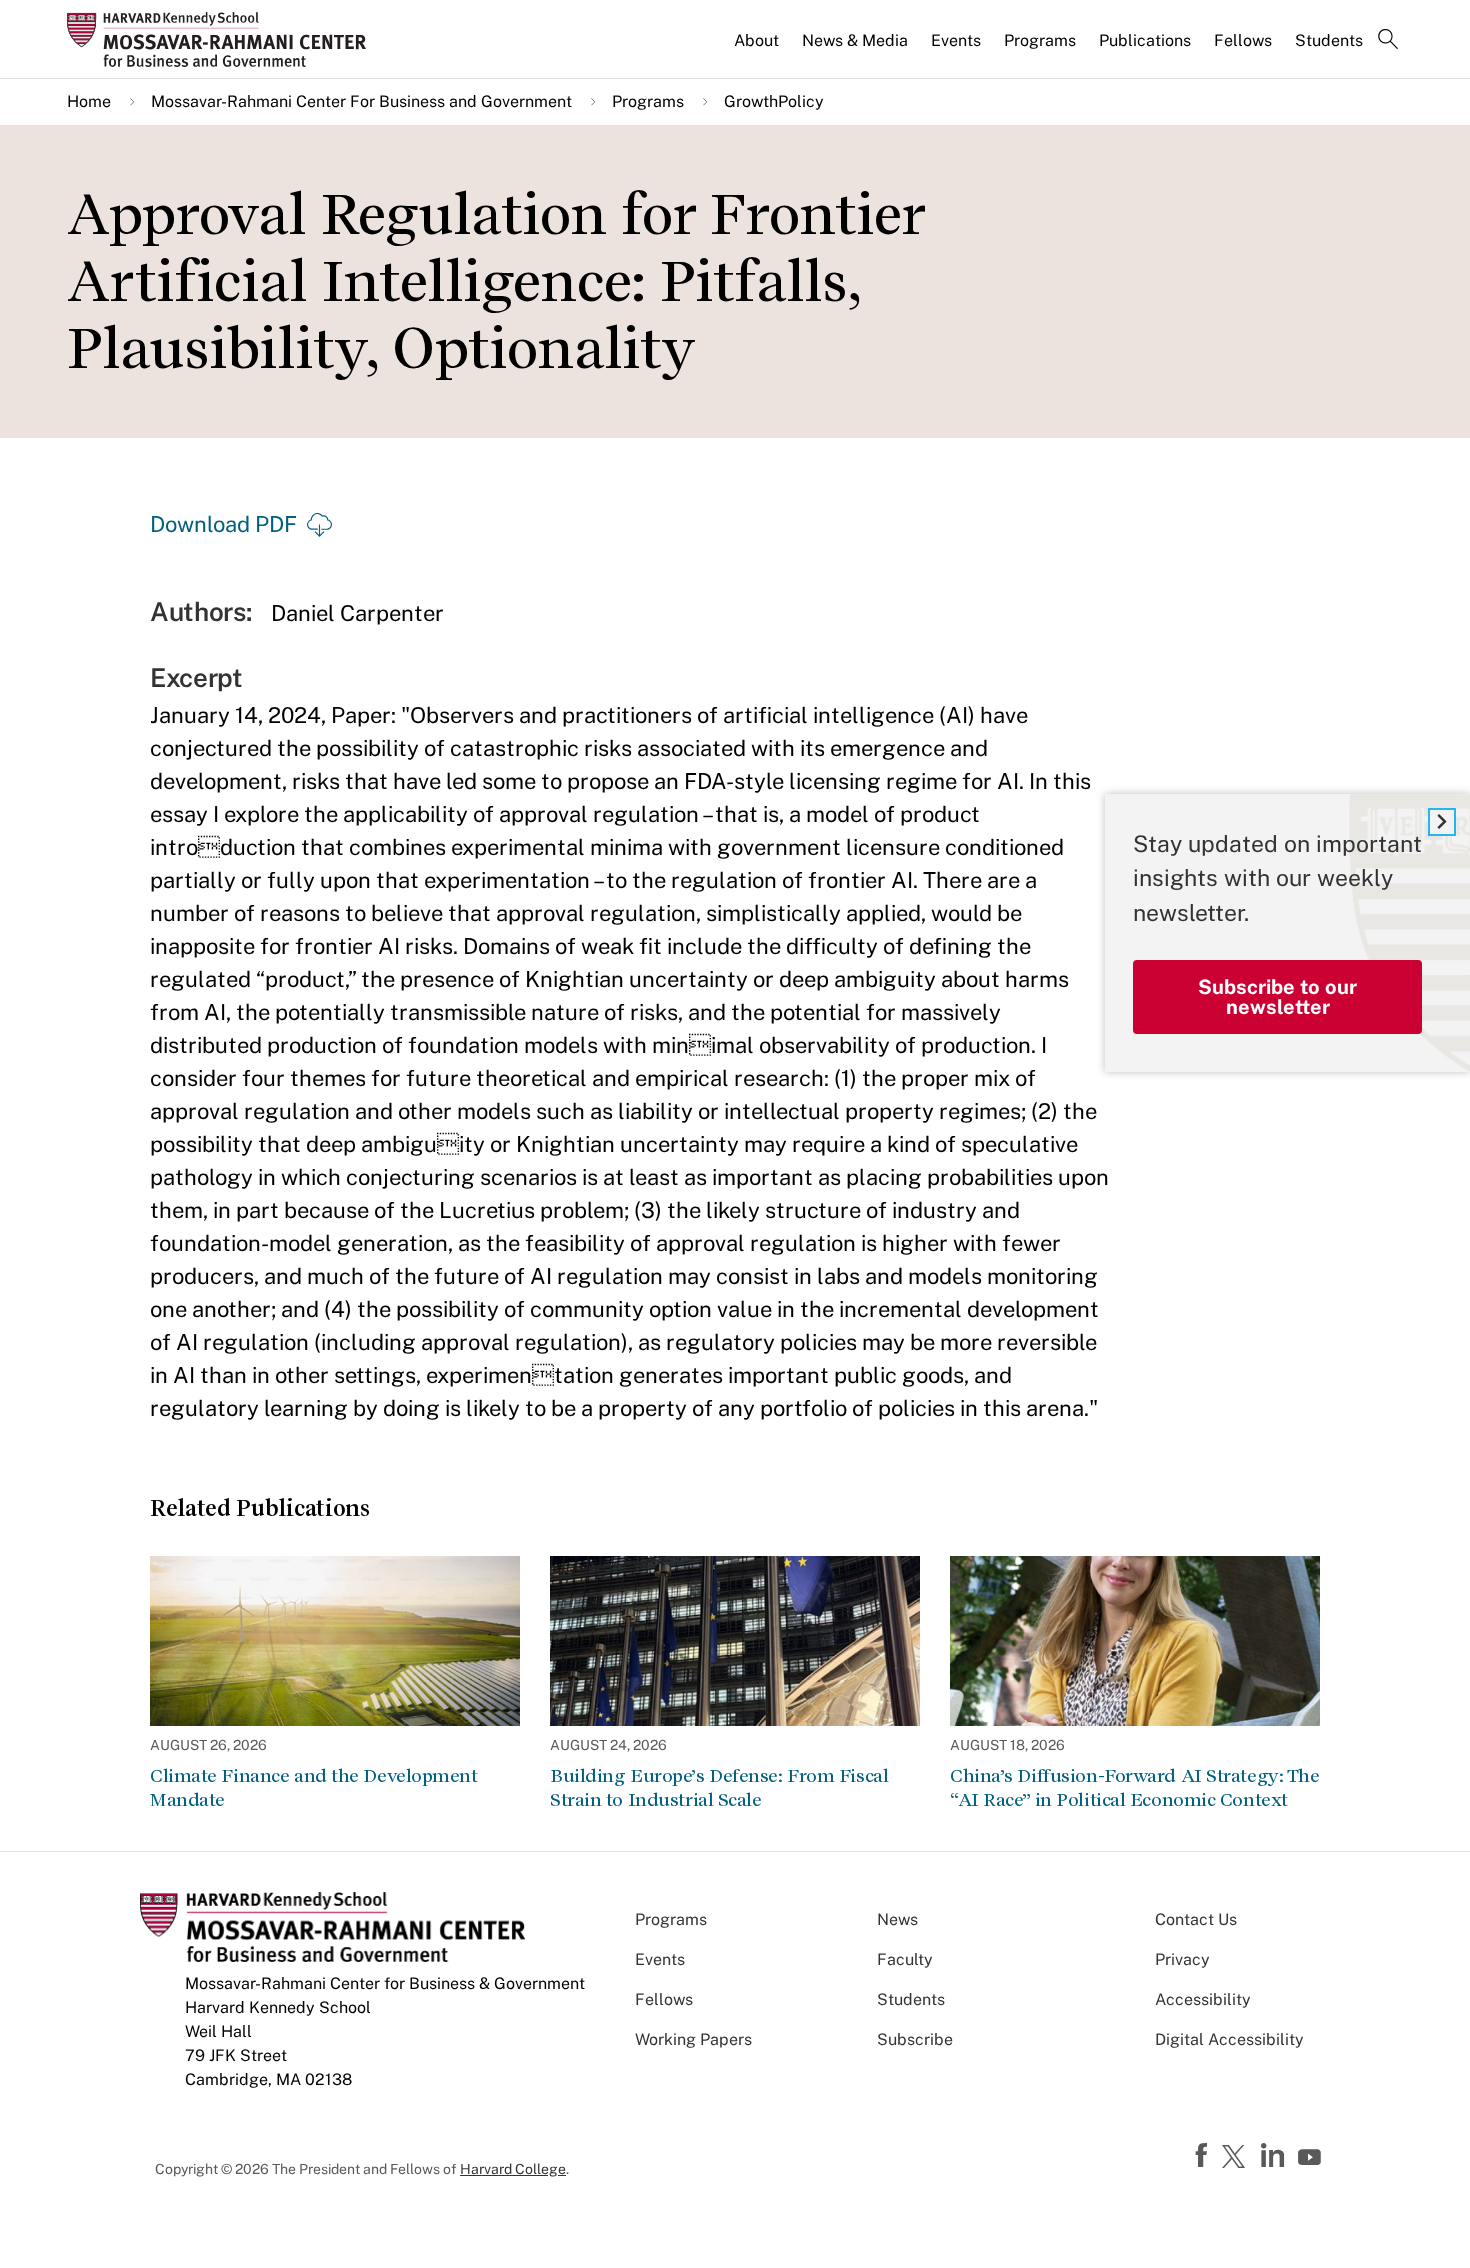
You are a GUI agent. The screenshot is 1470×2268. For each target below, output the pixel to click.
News (897, 1919)
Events (956, 40)
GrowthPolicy (774, 101)
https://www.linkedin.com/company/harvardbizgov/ (1275, 2156)
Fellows (1243, 40)
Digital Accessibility (1229, 2039)
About (756, 40)
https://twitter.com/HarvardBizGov (1237, 2158)
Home (89, 101)
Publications (1145, 40)
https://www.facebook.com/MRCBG (1204, 2156)
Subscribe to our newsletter (1277, 997)
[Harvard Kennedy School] (223, 39)
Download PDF (223, 524)
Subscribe (915, 2039)
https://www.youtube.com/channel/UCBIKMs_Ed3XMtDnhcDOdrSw (1312, 2158)
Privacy (1182, 1959)
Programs (1040, 40)
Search (1388, 41)
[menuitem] (758, 49)
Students (1329, 40)
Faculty (905, 1959)
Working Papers (693, 2039)
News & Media (855, 40)
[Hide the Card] (1442, 822)
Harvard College (513, 2169)
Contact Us (1196, 1919)
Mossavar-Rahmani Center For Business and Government (361, 101)
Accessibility (1203, 1999)
